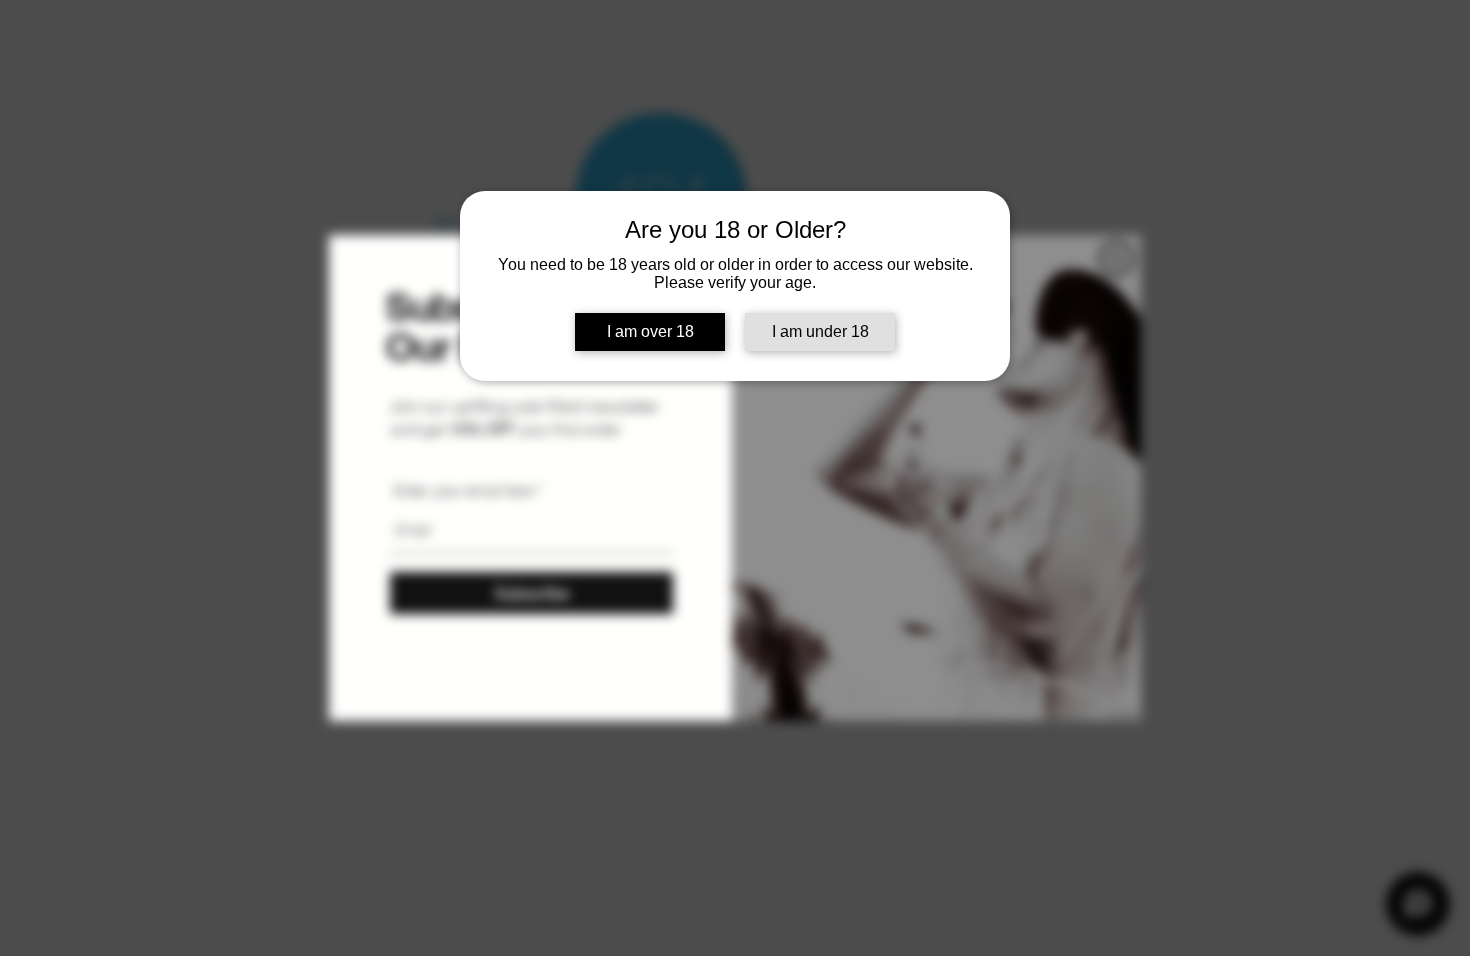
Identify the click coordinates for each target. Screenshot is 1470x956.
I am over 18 (650, 331)
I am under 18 (820, 331)
